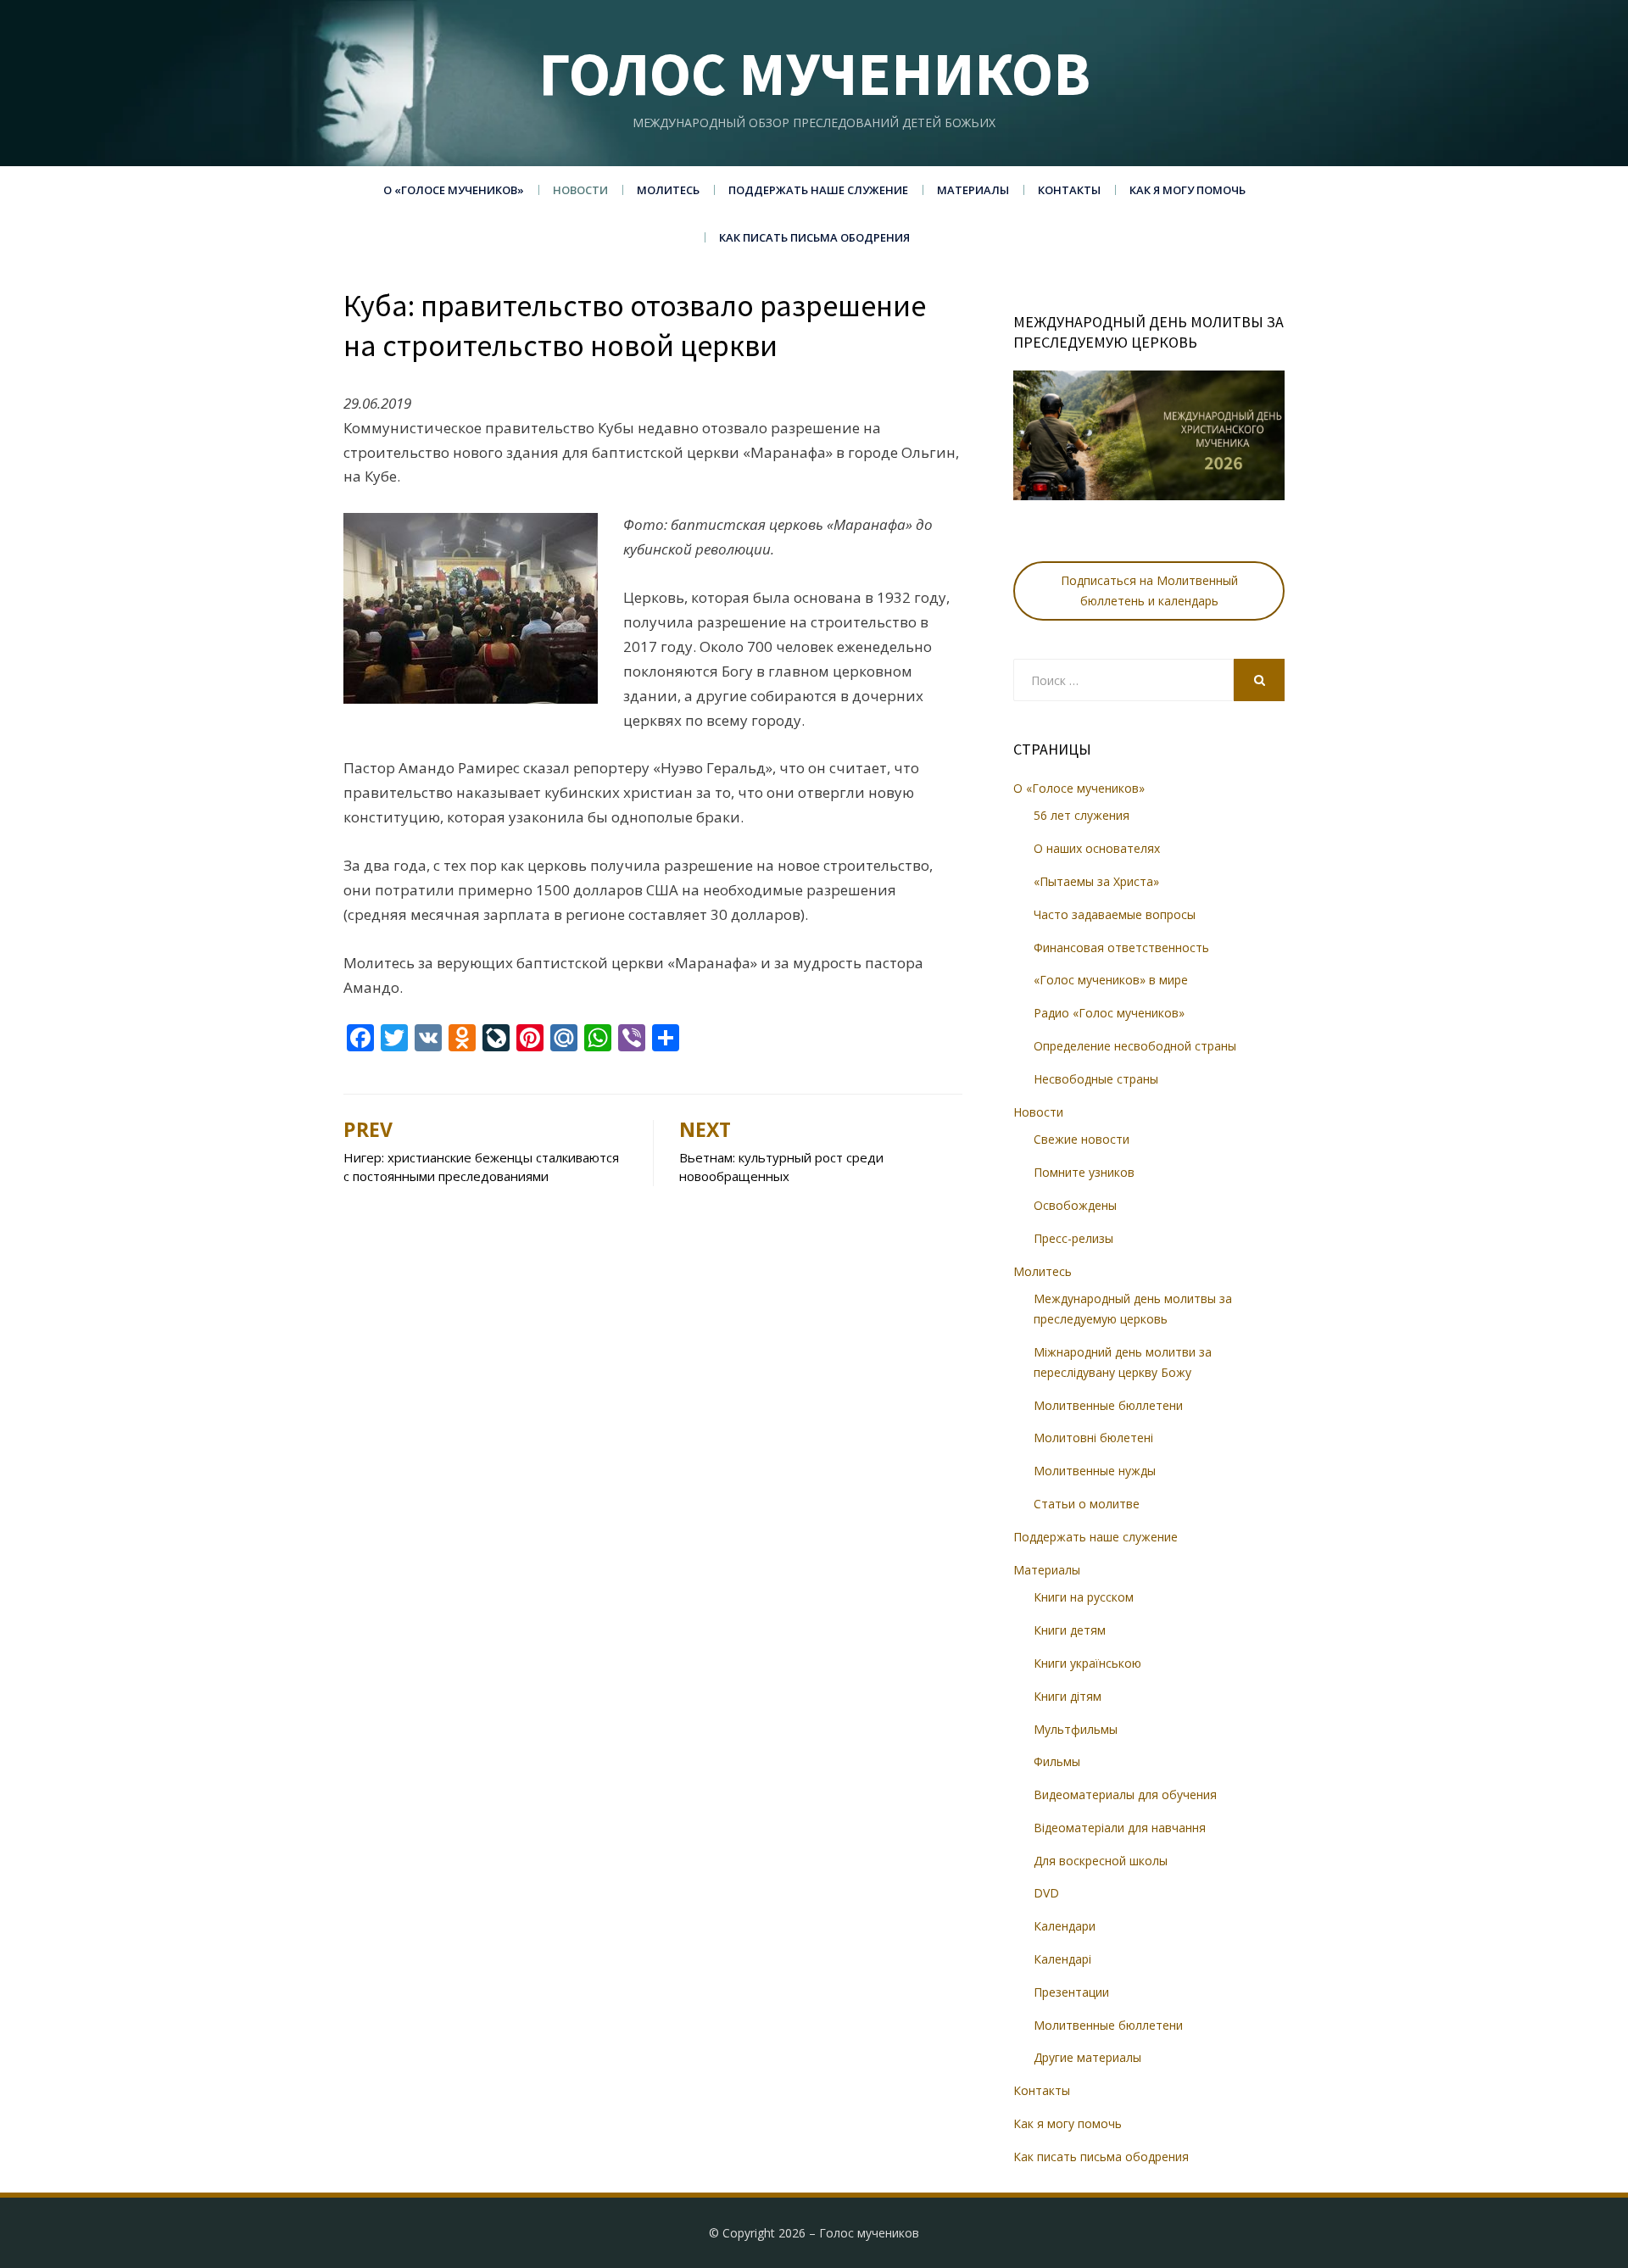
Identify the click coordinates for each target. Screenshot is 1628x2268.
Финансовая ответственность (1121, 947)
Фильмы (1057, 1761)
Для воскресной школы (1101, 1861)
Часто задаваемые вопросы (1115, 914)
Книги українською (1087, 1663)
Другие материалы (1087, 2057)
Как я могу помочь (1188, 190)
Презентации (1071, 1992)
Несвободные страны (1096, 1079)
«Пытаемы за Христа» (1096, 881)
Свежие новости (1082, 1139)
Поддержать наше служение (818, 190)
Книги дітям (1068, 1696)
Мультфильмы (1076, 1729)
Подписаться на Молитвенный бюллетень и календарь (1149, 591)
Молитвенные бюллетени (1108, 1405)
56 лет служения (1082, 815)
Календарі (1062, 1959)
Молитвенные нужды (1095, 1471)
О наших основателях (1097, 848)
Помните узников (1084, 1172)
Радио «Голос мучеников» (1109, 1013)
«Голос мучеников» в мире (1111, 980)
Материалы (973, 190)
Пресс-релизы (1073, 1238)
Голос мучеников (814, 73)
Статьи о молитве (1087, 1504)
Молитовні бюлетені (1093, 1438)
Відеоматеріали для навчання (1120, 1828)
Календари (1065, 1926)
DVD (1046, 1893)
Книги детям (1070, 1630)
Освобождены (1075, 1205)
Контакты (1069, 190)
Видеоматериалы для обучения (1125, 1794)
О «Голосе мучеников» (454, 190)
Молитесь (668, 190)
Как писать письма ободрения (814, 237)
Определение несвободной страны (1135, 1046)
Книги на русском (1084, 1597)
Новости (580, 190)
